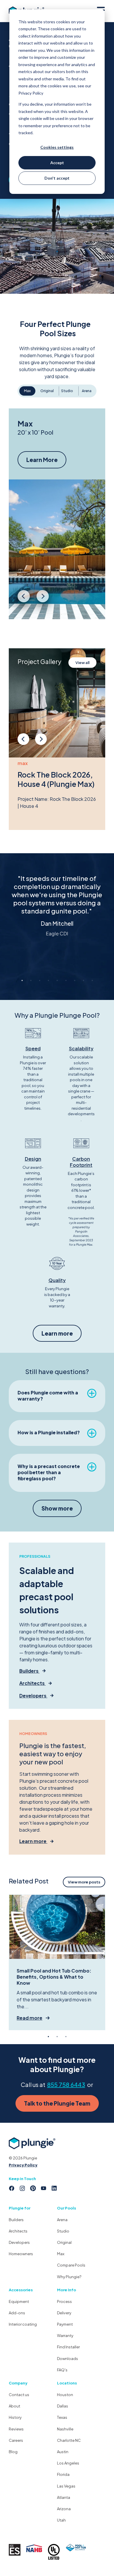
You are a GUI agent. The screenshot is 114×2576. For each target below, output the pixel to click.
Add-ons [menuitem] (17, 2313)
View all (82, 663)
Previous (24, 600)
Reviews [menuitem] (16, 2429)
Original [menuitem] (64, 2242)
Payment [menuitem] (65, 2324)
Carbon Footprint (81, 1162)
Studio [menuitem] (63, 2231)
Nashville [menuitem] (65, 2429)
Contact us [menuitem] (19, 2395)
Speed (33, 1048)
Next (43, 600)
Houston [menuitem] (65, 2395)
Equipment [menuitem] (19, 2301)
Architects (32, 1683)
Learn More (42, 460)
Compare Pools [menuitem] (71, 2265)
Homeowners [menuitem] (21, 2254)
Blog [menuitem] (13, 2452)
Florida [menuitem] (63, 2474)
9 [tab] (92, 980)
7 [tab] (75, 980)
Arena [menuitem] (62, 2220)
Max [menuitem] (61, 2254)
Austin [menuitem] (63, 2452)
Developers (33, 1696)
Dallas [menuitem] (63, 2406)
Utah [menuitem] (61, 2520)
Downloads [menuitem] (68, 2359)
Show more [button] (57, 1508)
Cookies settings (57, 147)
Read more (30, 2018)
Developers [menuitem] (19, 2242)
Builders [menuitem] (16, 2220)
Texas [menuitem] (62, 2417)
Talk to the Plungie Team (57, 2103)
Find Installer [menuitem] (68, 2347)
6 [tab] (66, 980)
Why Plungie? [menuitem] (69, 2277)
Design (33, 1159)
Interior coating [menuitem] (23, 2324)
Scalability (81, 1048)
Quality (57, 1280)
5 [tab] (57, 980)
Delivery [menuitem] (64, 2313)
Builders (29, 1671)
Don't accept (57, 178)
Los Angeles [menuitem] (68, 2463)
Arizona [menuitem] (64, 2509)
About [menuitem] (14, 2406)
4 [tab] (48, 980)
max (23, 763)
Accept (57, 163)
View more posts (84, 1882)
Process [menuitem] (64, 2301)
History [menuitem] (15, 2417)
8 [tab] (83, 980)
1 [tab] (22, 980)
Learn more (57, 1333)
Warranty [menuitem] (65, 2336)
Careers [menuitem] (16, 2440)
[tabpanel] (57, 911)
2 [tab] (31, 980)
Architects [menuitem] (18, 2231)
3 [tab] (39, 980)
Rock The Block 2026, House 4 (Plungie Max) (56, 779)
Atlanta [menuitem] (64, 2497)
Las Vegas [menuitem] (66, 2486)
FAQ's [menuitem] (62, 2370)
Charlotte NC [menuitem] (69, 2440)
